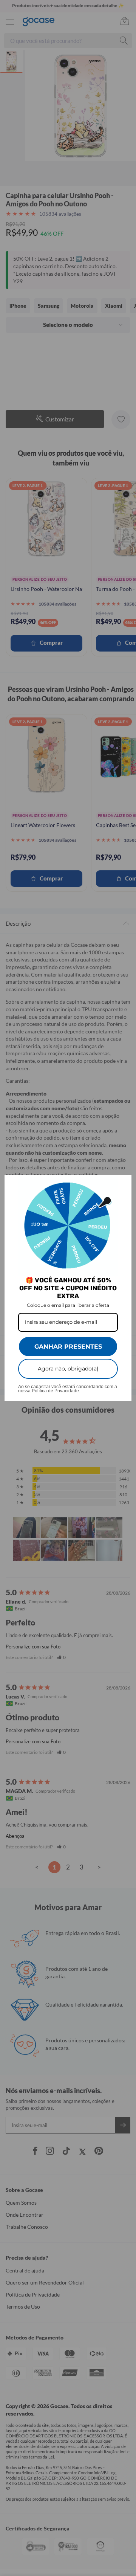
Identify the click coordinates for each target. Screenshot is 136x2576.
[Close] (122, 1184)
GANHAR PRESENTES (68, 1347)
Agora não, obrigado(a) (68, 1369)
